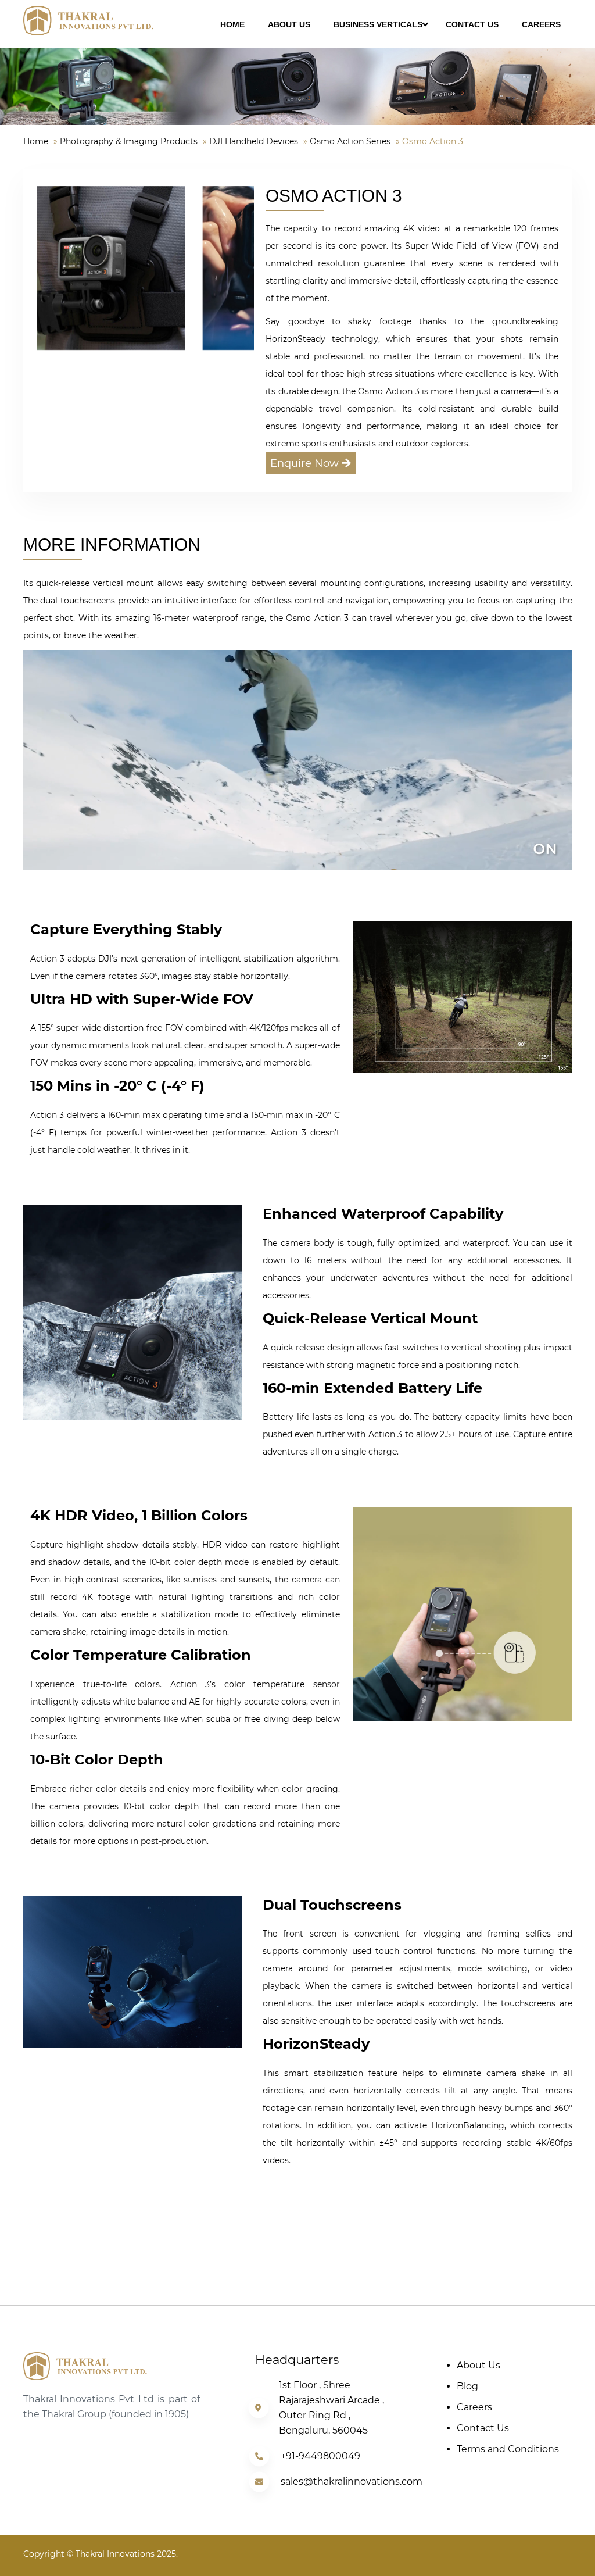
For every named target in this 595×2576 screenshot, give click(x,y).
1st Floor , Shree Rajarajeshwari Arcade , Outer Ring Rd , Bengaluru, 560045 (331, 2408)
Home (36, 141)
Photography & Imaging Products (129, 141)
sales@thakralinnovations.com (352, 2482)
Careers (474, 2407)
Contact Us (483, 2428)
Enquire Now (306, 463)
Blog (467, 2386)
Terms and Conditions (508, 2449)
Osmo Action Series (350, 141)
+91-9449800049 (320, 2456)
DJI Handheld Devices (254, 141)
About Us (478, 2365)
